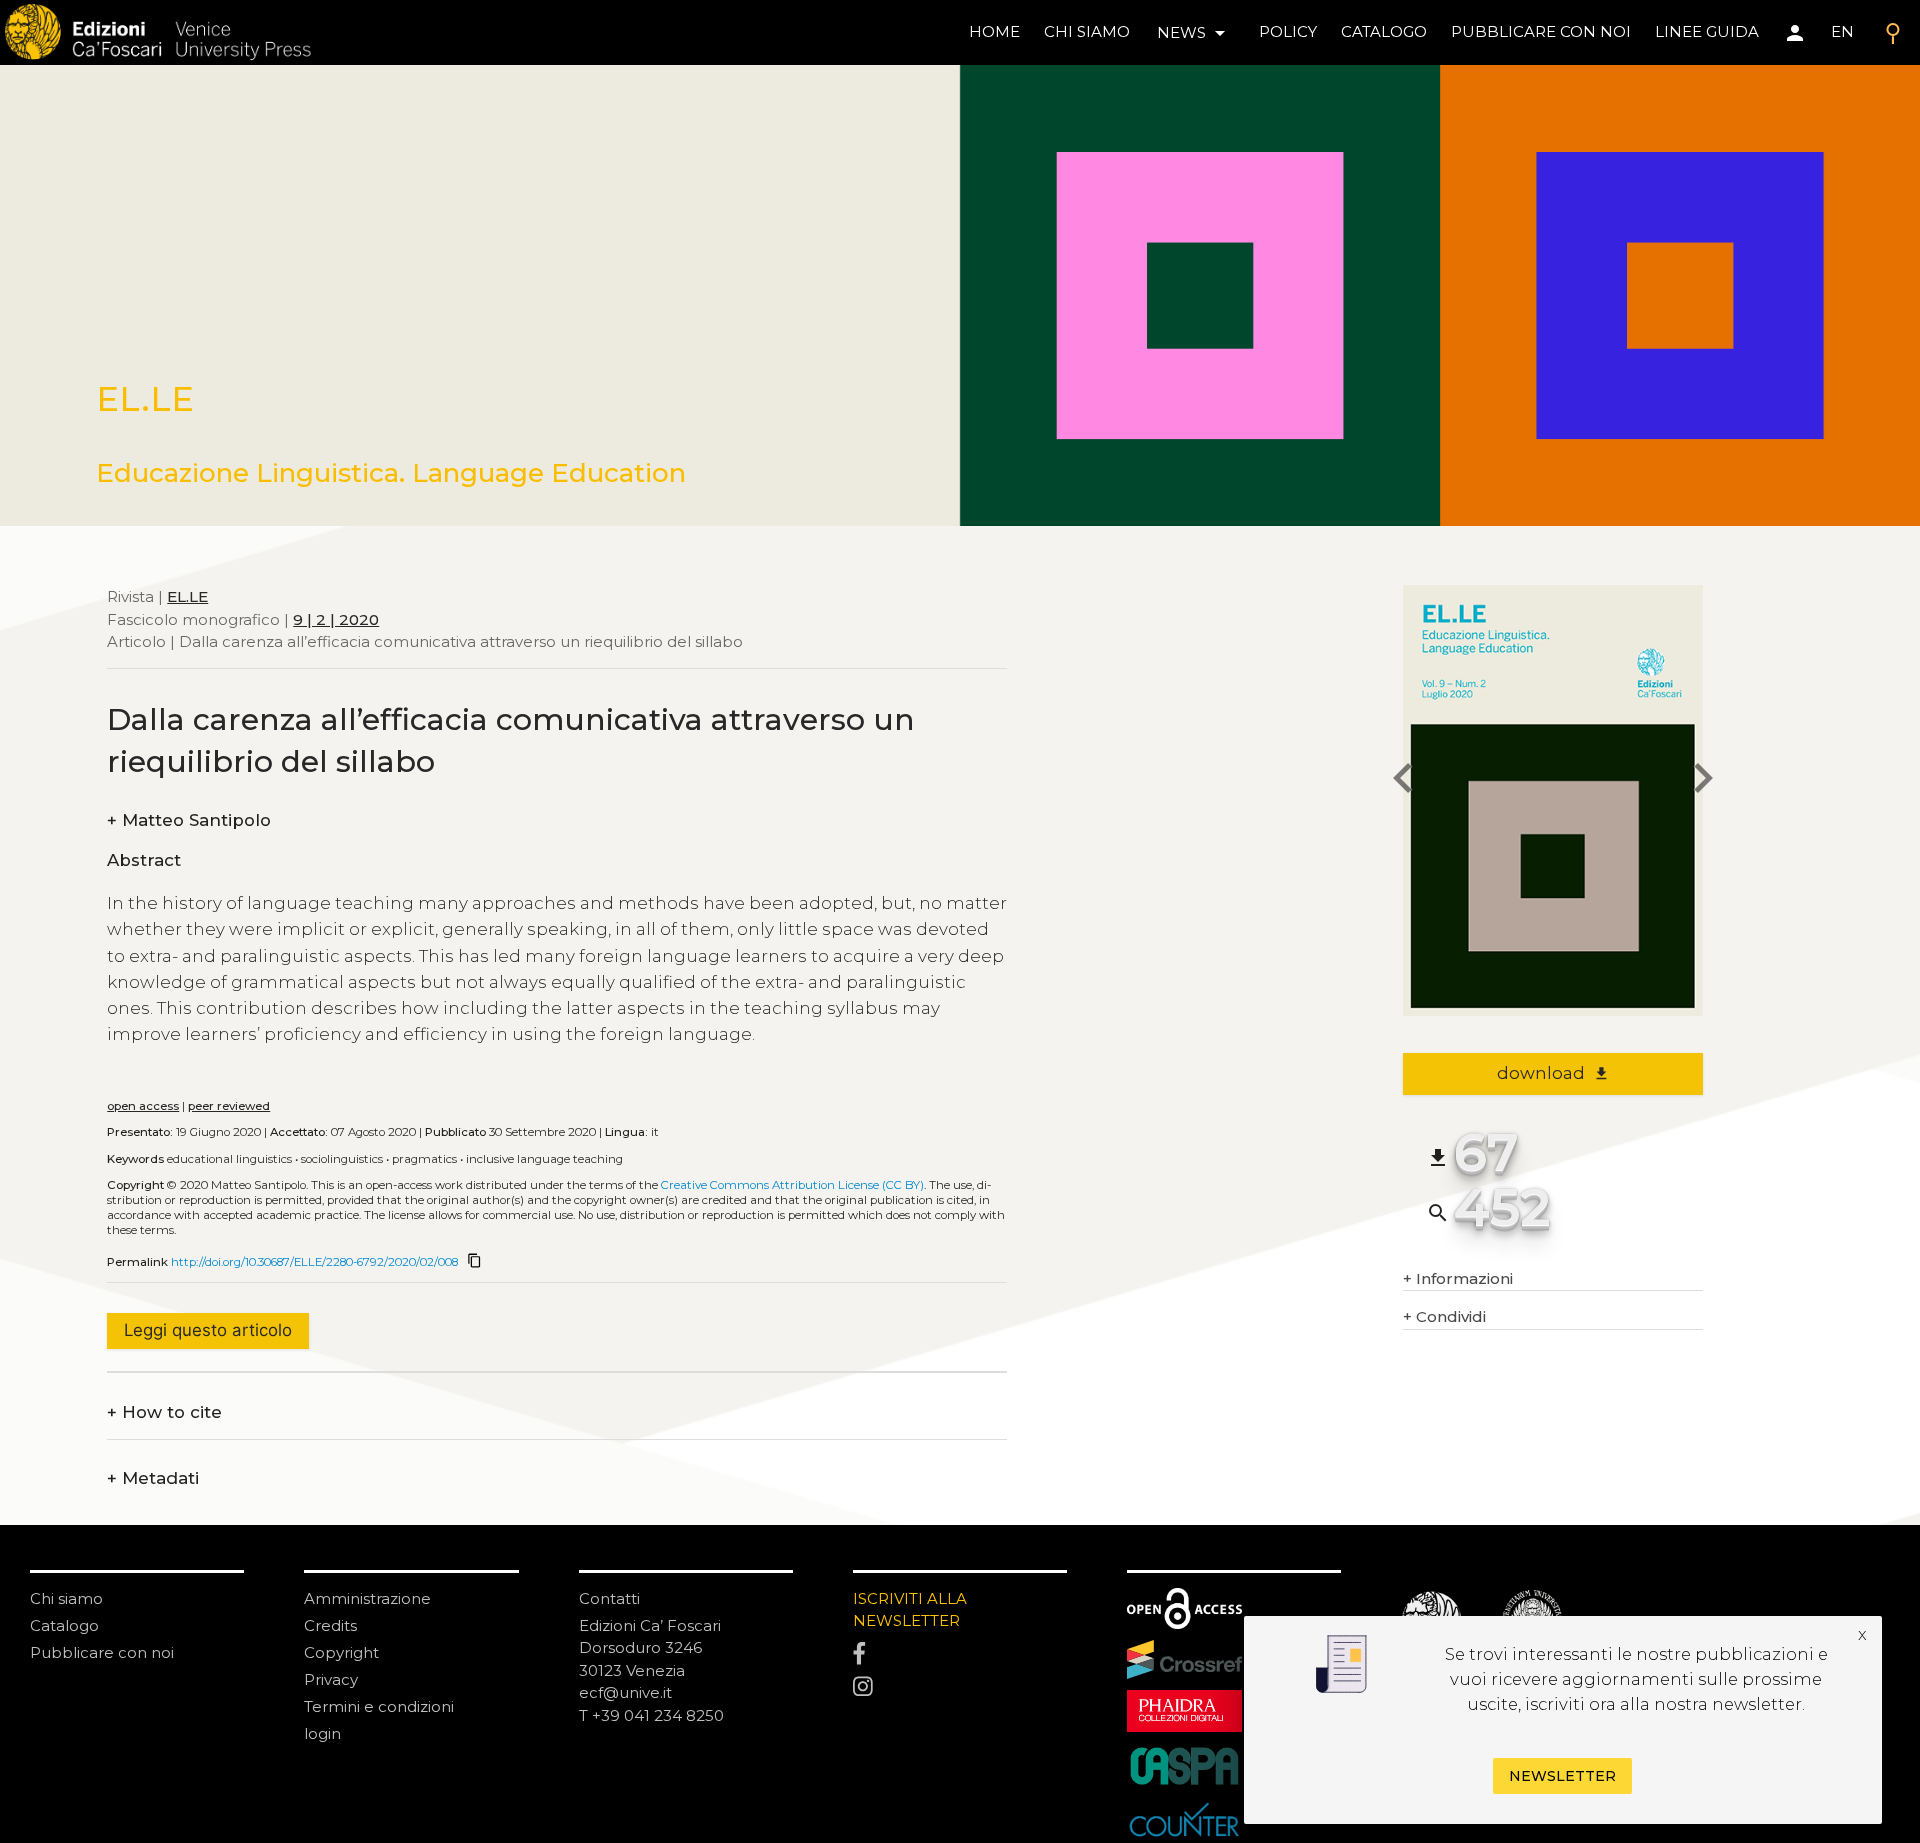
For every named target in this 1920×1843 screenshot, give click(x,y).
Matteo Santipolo (189, 820)
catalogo (1384, 31)
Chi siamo (66, 1598)
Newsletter (1562, 1777)
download (1553, 1073)
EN (1842, 31)
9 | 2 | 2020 (336, 618)
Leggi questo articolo (208, 1330)
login (322, 1733)
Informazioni (1458, 1278)
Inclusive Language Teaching (544, 1159)
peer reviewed (229, 1106)
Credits (330, 1625)
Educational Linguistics (229, 1159)
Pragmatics (424, 1159)
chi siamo (1087, 31)
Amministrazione (367, 1598)
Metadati (153, 1478)
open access (143, 1106)
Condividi (1444, 1316)
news (1194, 33)
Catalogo (64, 1625)
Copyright (341, 1652)
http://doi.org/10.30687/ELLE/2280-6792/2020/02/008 (314, 1262)
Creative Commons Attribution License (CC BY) (792, 1185)
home (994, 31)
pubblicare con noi (1541, 31)
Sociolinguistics (342, 1159)
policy (1288, 31)
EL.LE (187, 596)
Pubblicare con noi (102, 1652)
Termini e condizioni (379, 1706)
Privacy (331, 1679)
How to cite (164, 1412)
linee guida (1707, 31)
